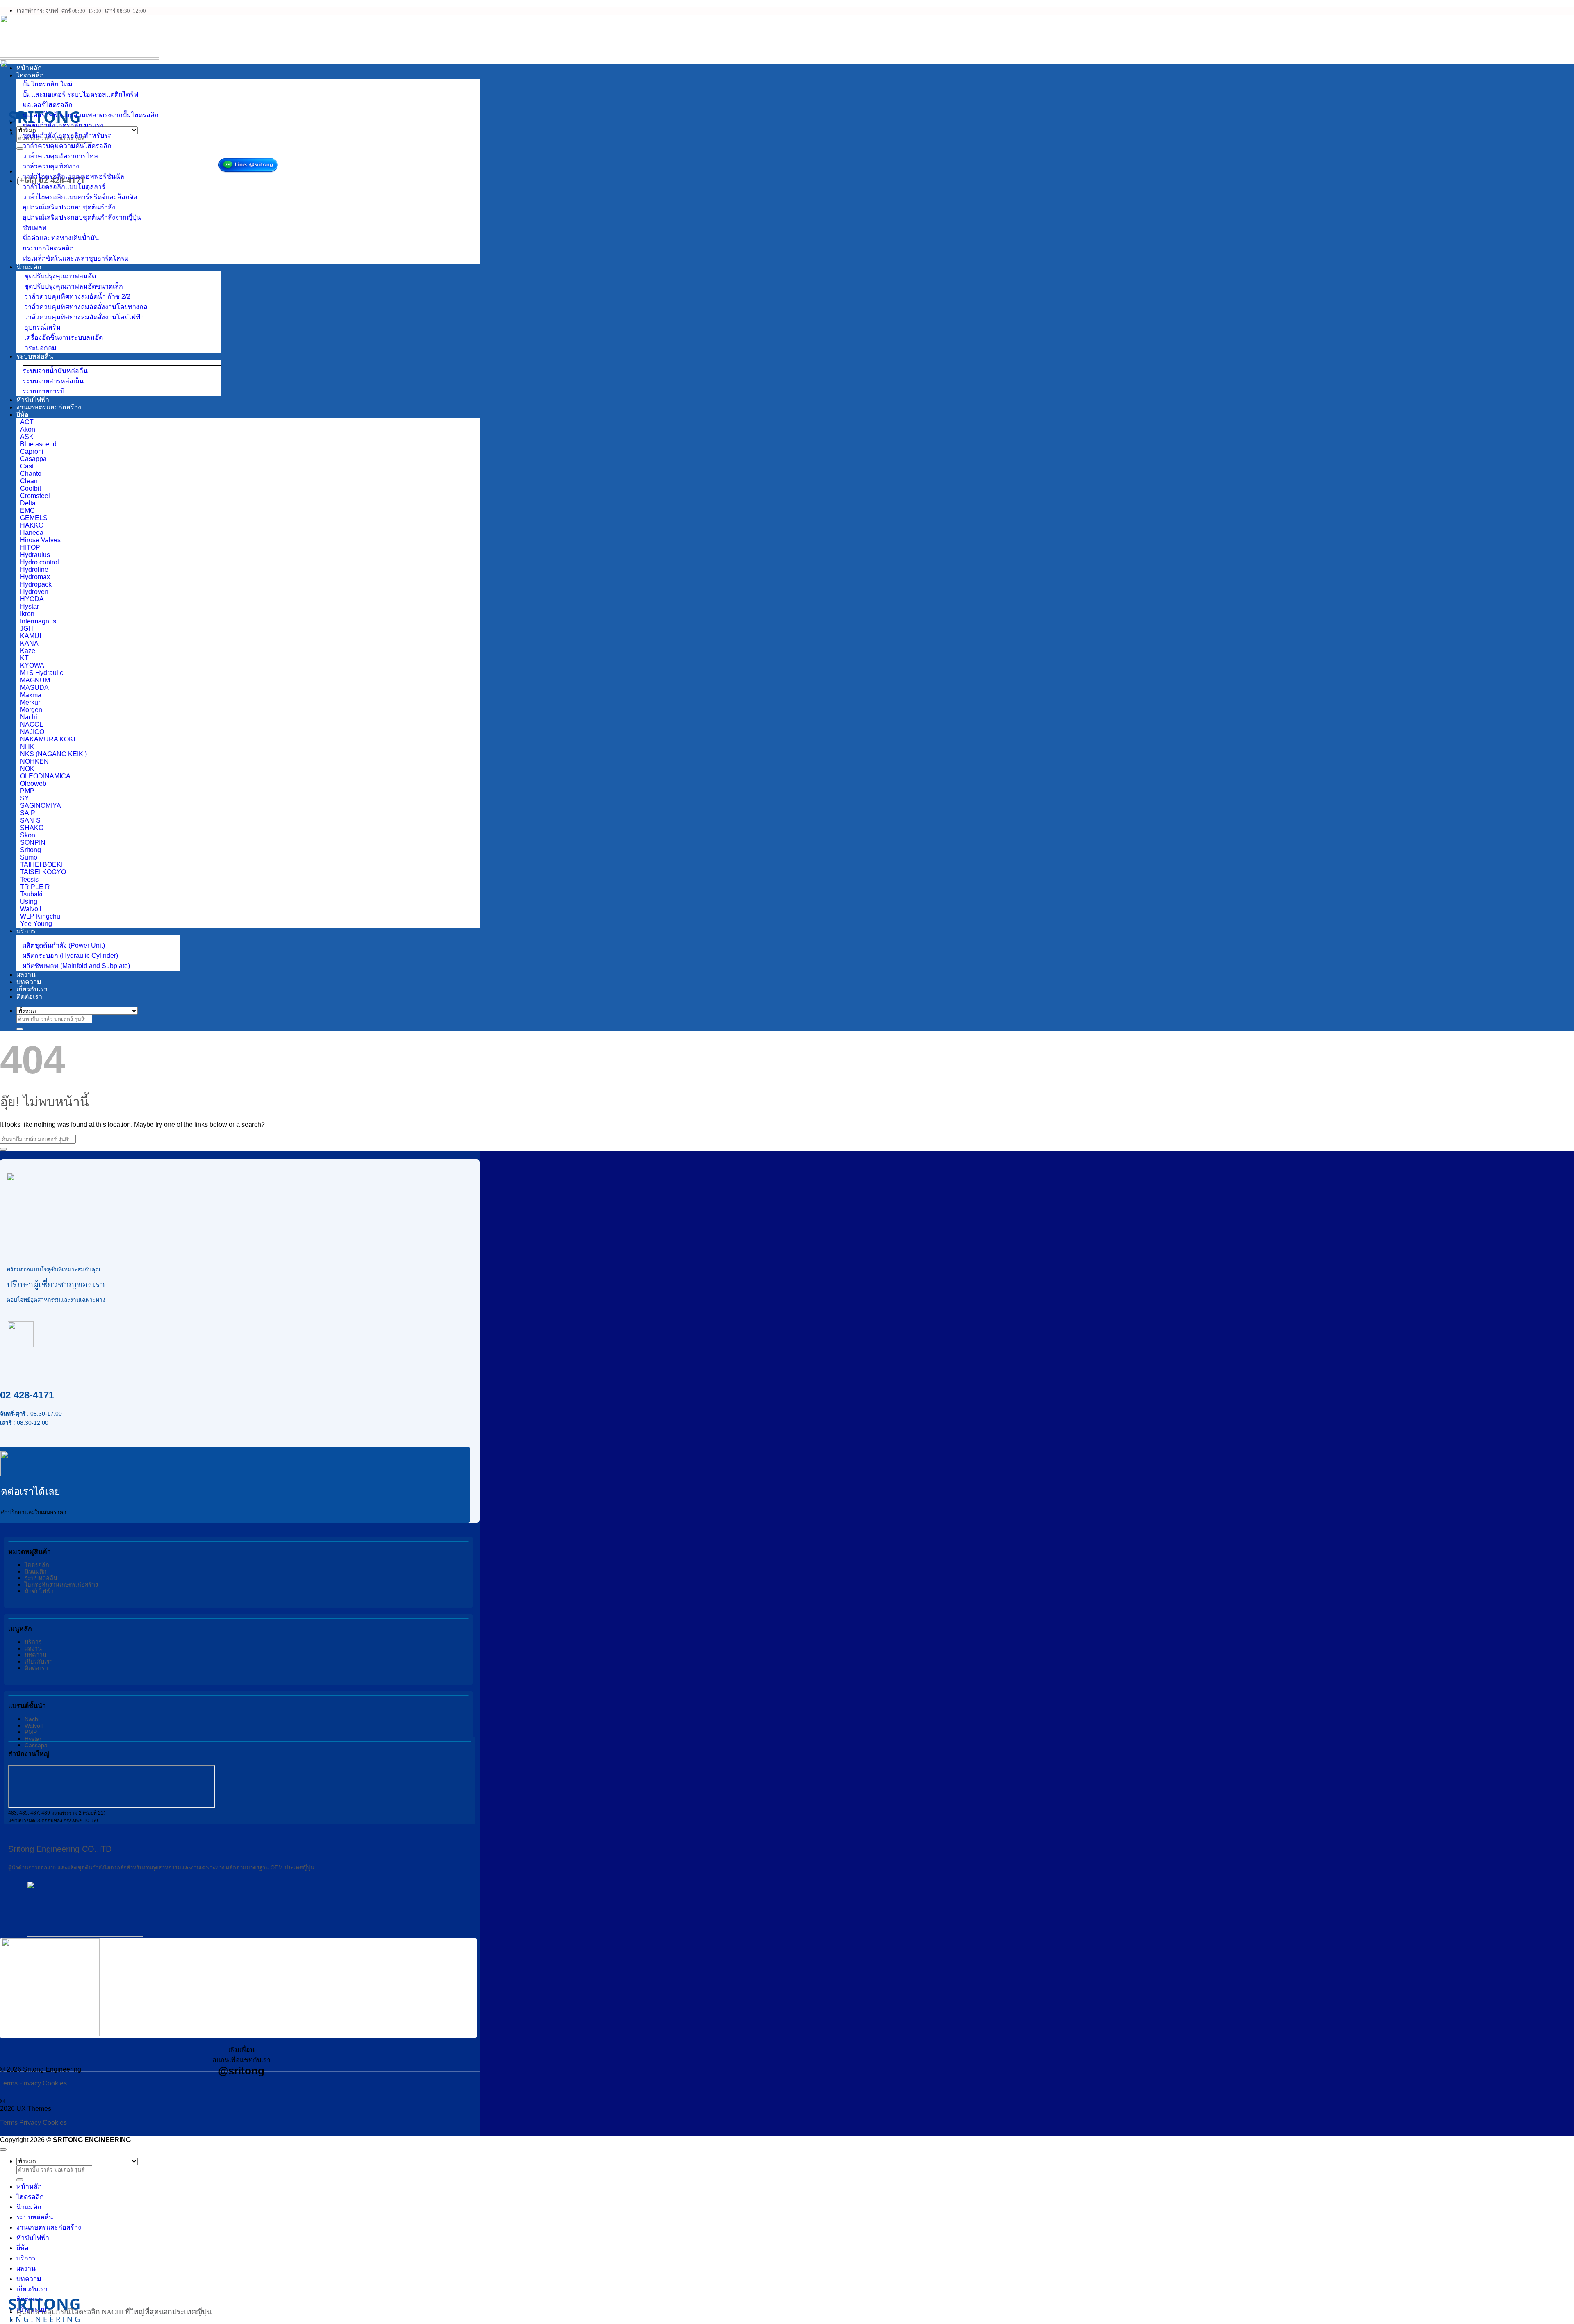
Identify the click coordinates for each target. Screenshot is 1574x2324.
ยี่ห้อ (23, 415)
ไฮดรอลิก (30, 75)
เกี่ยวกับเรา (32, 989)
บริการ (26, 931)
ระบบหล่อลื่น (35, 356)
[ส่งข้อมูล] (20, 148)
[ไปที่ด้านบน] (3, 2149)
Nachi (32, 1719)
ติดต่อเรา (29, 997)
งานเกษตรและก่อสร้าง (49, 407)
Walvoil (34, 1726)
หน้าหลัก (29, 68)
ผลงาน (26, 974)
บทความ (29, 982)
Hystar (33, 1739)
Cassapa (36, 1745)
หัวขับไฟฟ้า (33, 400)
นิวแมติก (29, 267)
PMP (31, 1732)
